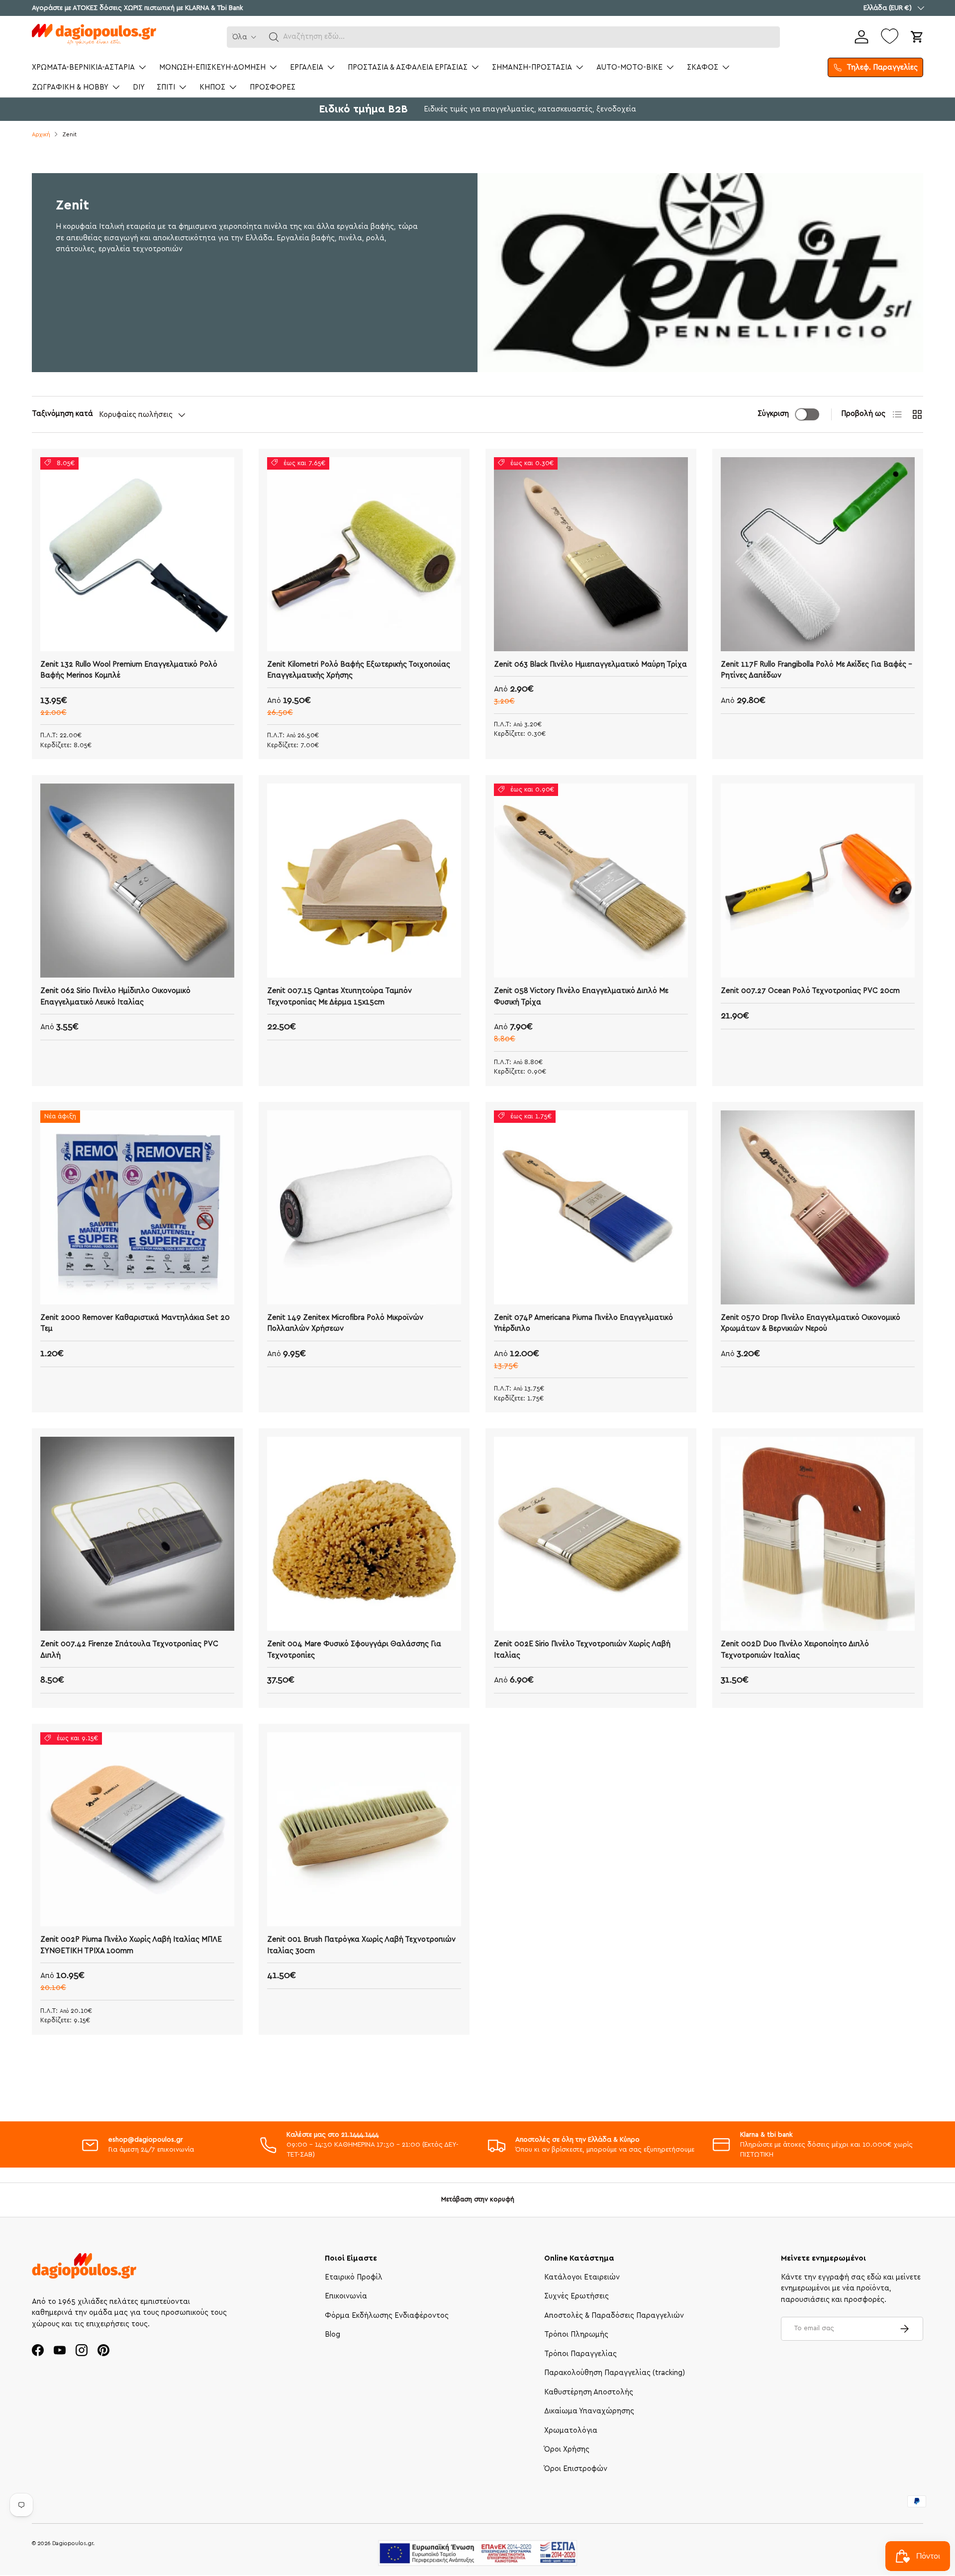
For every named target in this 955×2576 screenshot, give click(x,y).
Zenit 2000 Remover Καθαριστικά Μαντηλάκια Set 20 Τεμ (135, 1323)
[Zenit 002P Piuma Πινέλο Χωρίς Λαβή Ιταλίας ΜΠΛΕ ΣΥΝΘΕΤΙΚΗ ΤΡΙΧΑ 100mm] (137, 1829)
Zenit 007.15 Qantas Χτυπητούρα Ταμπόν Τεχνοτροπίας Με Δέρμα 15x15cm (339, 996)
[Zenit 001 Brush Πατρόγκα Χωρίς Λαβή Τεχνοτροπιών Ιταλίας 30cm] (364, 1829)
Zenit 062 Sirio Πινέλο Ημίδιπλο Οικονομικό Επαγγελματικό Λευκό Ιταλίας (115, 996)
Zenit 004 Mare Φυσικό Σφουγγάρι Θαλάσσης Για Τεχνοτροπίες (354, 1650)
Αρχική (41, 135)
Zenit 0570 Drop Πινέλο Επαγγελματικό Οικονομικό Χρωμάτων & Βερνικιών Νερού (811, 1323)
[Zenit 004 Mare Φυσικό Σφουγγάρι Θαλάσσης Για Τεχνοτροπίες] (364, 1534)
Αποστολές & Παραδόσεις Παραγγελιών (614, 2316)
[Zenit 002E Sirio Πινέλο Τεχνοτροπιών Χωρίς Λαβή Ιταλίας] (591, 1534)
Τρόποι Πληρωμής (576, 2334)
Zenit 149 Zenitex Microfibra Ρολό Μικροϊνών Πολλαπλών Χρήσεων (345, 1323)
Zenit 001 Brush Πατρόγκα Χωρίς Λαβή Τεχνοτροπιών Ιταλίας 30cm (361, 1945)
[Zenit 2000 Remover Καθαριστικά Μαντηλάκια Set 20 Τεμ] (137, 1207)
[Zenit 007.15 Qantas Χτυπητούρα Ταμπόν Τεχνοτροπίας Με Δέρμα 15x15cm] (364, 881)
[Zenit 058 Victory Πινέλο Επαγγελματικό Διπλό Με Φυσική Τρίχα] (591, 881)
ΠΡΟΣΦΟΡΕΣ (273, 87)
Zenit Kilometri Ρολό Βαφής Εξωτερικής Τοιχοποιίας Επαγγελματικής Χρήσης (359, 670)
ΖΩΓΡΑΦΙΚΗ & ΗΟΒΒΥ (70, 87)
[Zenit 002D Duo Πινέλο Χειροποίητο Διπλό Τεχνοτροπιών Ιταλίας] (818, 1534)
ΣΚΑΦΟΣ (703, 67)
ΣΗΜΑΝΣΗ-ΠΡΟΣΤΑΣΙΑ (532, 67)
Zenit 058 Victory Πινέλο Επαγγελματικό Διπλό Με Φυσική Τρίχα (581, 996)
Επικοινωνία (346, 2296)
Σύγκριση (773, 414)
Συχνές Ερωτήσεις (576, 2296)
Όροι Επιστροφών (576, 2469)
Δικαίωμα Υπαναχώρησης (589, 2411)
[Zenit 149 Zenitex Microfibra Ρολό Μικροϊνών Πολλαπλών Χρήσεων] (364, 1207)
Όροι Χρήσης (567, 2449)
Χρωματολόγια (571, 2430)
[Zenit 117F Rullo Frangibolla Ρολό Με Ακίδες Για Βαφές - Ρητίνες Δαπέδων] (818, 554)
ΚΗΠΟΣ (212, 87)
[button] (274, 37)
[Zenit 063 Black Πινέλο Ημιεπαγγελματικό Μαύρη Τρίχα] (591, 554)
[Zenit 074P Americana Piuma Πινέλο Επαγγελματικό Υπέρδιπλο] (591, 1207)
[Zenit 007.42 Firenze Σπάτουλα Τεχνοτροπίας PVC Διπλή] (137, 1534)
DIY (139, 87)
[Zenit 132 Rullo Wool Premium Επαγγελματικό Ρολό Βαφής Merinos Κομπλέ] (137, 554)
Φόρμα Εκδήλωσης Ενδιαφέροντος (387, 2316)
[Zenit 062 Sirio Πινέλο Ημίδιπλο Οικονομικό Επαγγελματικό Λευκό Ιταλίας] (137, 881)
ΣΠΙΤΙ (166, 87)
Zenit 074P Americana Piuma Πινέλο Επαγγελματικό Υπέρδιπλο (583, 1323)
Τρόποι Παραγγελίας (580, 2354)
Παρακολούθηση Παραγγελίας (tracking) (615, 2373)
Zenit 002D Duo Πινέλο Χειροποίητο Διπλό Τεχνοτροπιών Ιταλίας (795, 1650)
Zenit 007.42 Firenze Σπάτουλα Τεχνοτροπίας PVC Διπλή (129, 1650)
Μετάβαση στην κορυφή (478, 2199)
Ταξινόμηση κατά (62, 414)
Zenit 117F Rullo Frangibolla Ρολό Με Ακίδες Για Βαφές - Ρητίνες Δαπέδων (816, 670)
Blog (333, 2334)
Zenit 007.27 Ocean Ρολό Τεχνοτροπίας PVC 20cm (810, 991)
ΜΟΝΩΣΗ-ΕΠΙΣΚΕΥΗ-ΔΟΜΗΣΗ (212, 67)
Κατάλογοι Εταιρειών (582, 2277)
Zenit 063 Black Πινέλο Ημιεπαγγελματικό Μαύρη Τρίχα (590, 664)
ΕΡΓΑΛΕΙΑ (307, 67)
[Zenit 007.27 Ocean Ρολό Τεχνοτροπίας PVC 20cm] (818, 881)
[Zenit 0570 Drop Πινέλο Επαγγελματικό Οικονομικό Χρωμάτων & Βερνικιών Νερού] (818, 1207)
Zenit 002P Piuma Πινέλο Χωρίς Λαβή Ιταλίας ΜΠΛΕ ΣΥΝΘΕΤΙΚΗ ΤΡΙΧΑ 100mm (131, 1945)
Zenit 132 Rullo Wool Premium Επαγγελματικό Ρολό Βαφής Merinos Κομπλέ (129, 670)
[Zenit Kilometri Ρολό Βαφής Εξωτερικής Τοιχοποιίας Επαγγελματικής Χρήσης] (364, 554)
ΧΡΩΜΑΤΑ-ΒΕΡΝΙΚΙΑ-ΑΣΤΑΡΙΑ (83, 67)
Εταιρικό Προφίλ (354, 2277)
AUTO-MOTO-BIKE (629, 67)
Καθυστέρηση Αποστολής (589, 2392)
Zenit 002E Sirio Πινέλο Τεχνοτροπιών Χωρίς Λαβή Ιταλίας (582, 1650)
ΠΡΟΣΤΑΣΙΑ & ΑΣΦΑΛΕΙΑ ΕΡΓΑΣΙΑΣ (408, 67)
